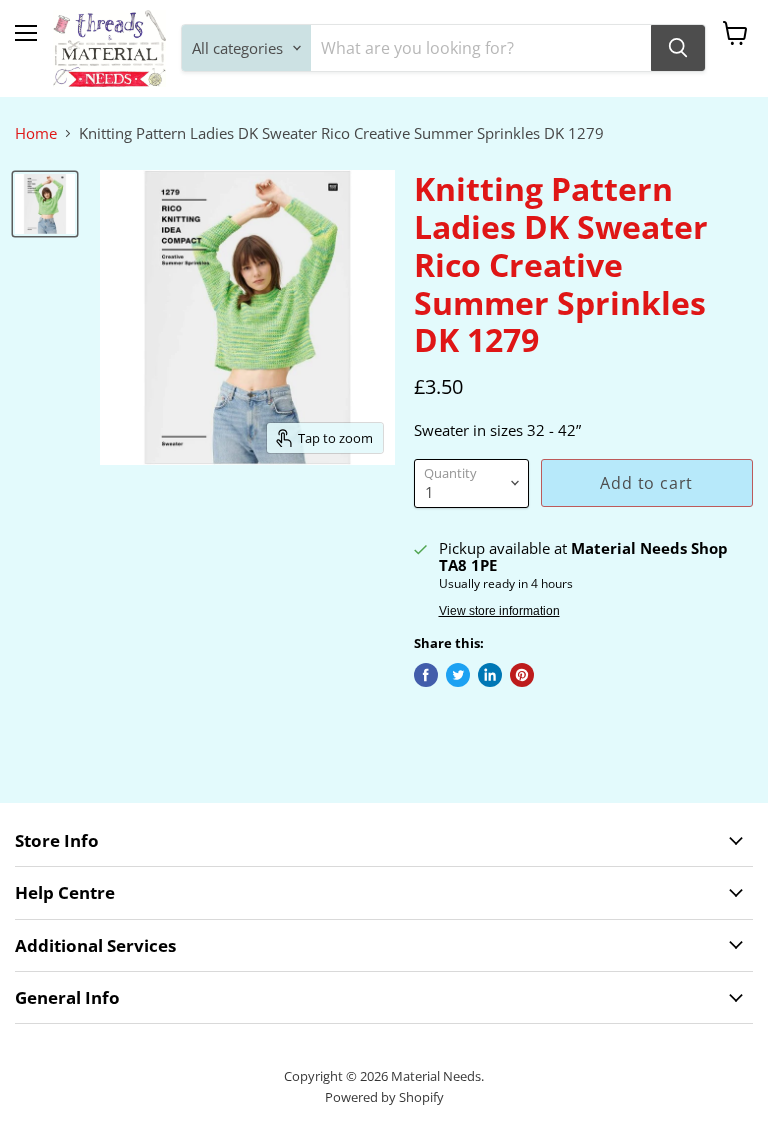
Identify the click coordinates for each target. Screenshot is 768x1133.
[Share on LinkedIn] (490, 675)
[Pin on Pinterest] (522, 675)
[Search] (678, 48)
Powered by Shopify (384, 1097)
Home (36, 133)
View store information (499, 611)
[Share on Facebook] (426, 675)
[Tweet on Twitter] (458, 675)
